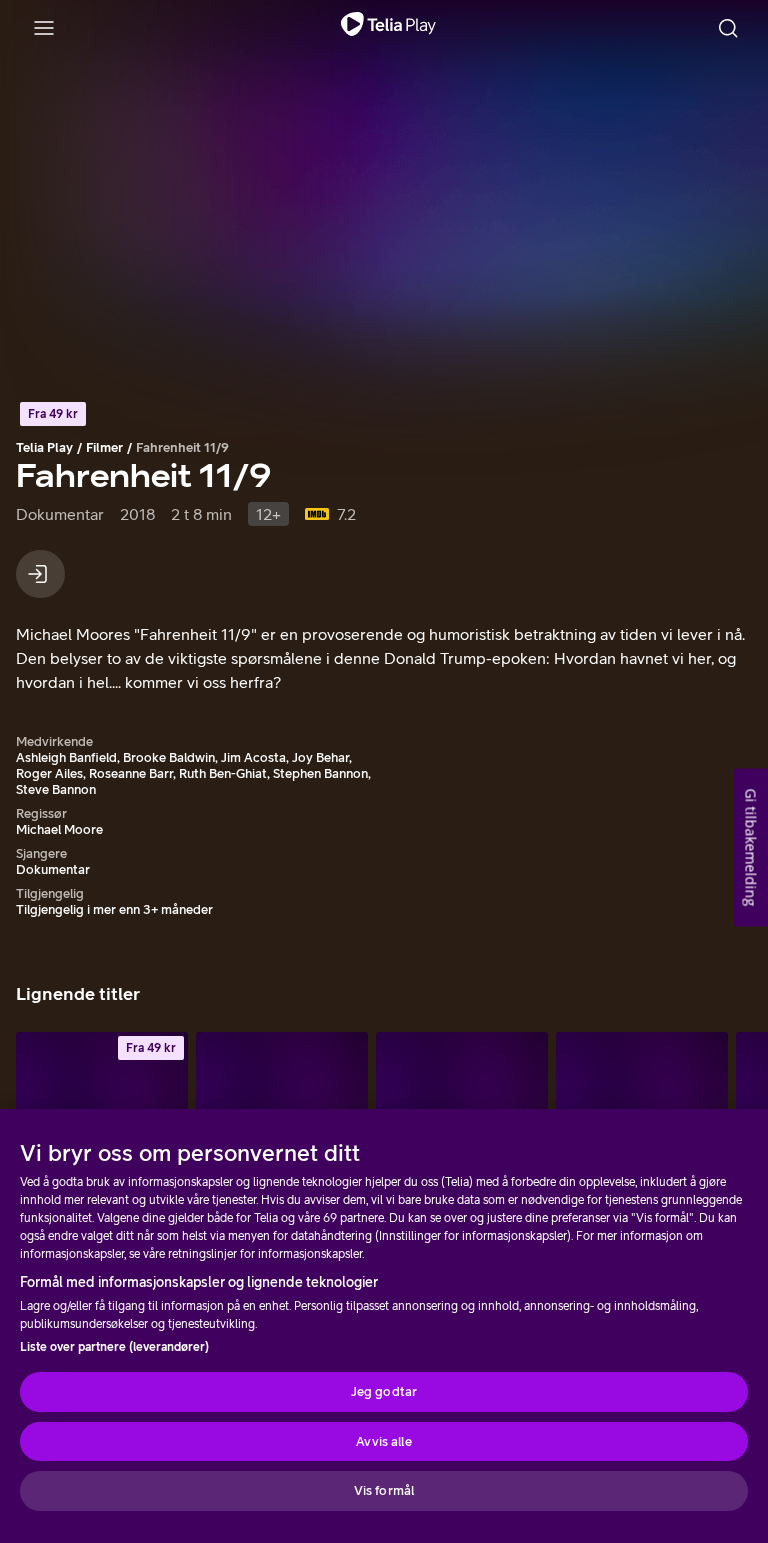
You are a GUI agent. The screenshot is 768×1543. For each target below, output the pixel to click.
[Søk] (728, 28)
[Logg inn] (40, 574)
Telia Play (44, 447)
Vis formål (384, 1490)
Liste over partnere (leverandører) (114, 1347)
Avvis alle (383, 1441)
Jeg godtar (384, 1391)
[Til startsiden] (388, 28)
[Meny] (44, 28)
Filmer (104, 447)
